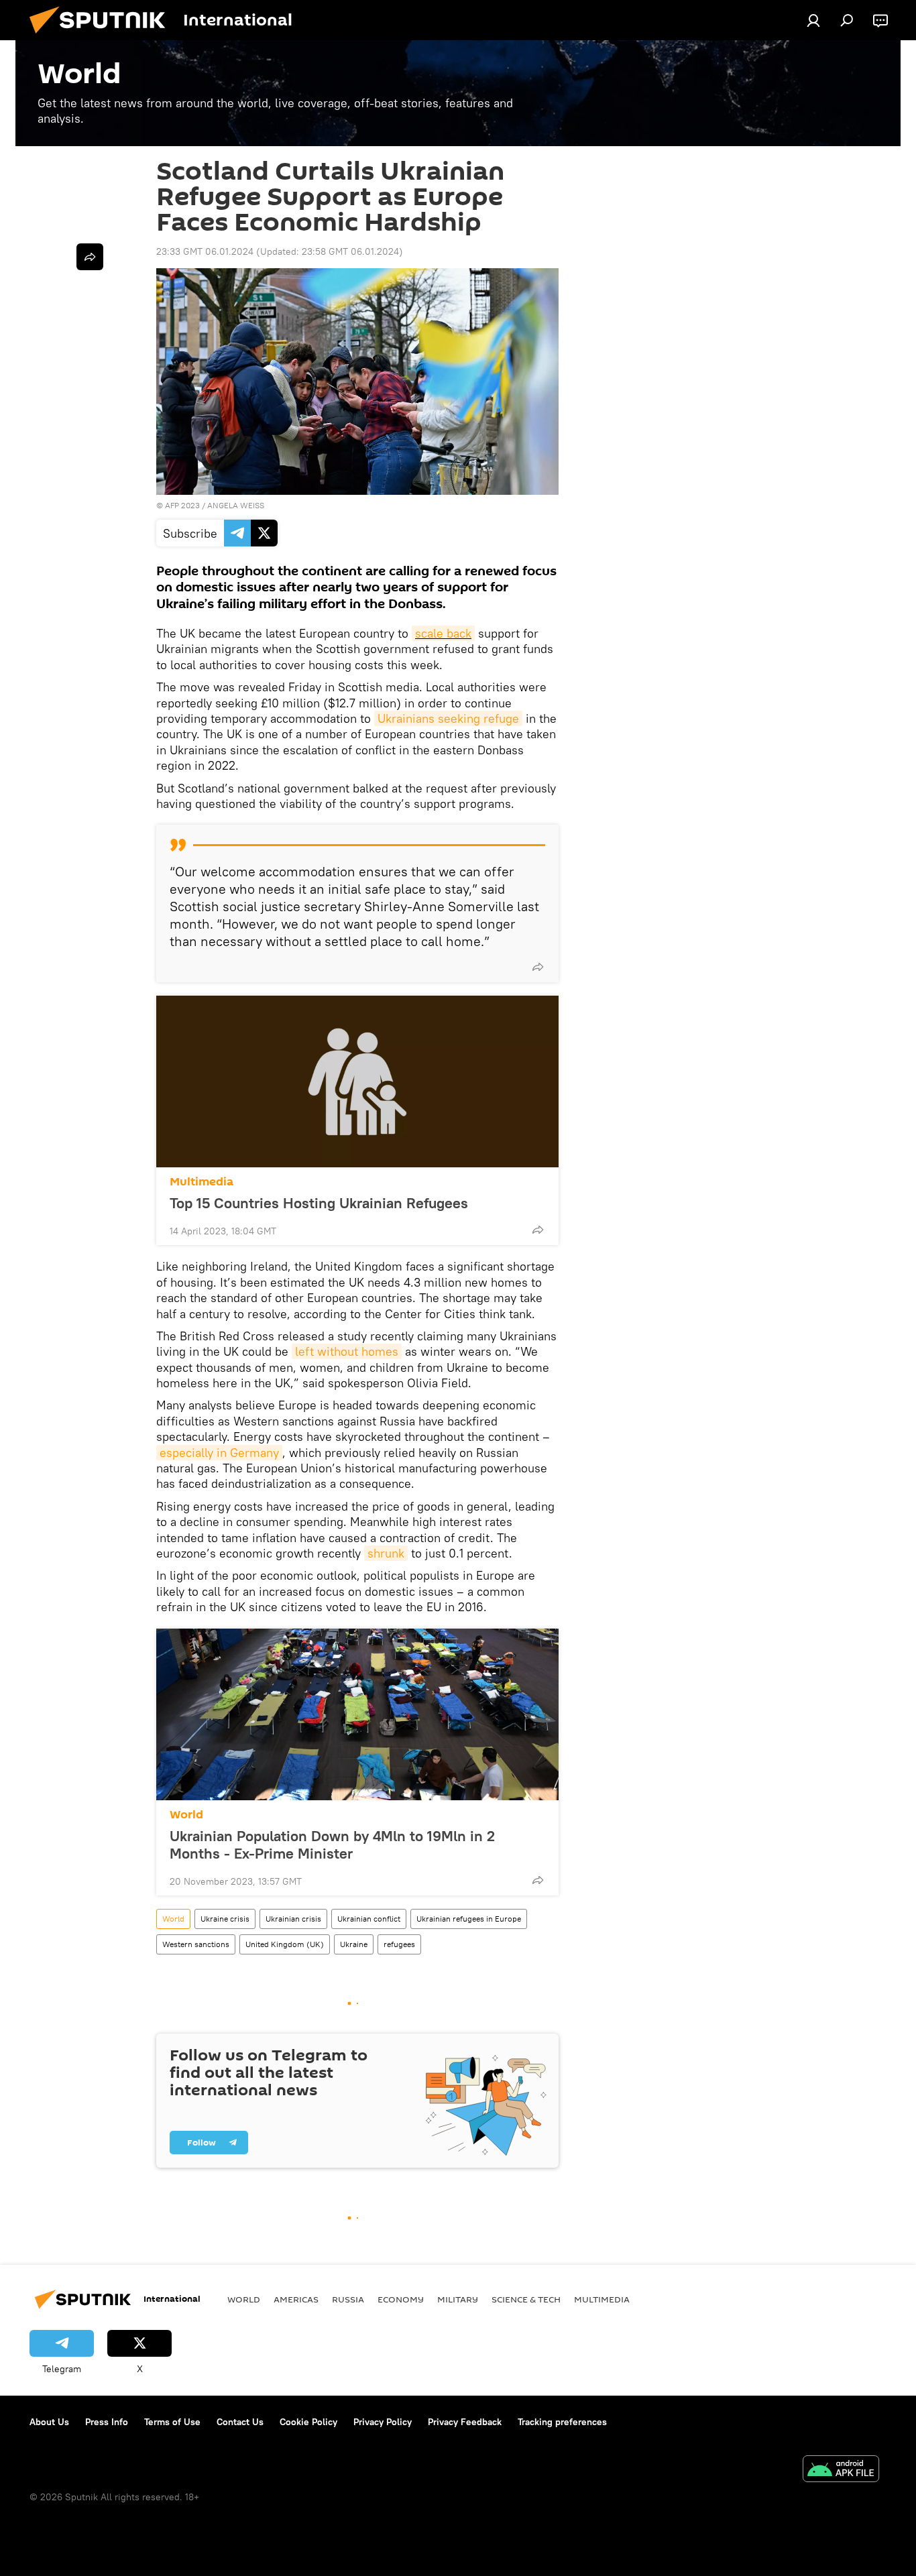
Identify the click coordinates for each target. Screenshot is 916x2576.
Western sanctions (196, 1944)
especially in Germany (219, 1453)
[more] (538, 967)
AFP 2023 (182, 505)
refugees (399, 1944)
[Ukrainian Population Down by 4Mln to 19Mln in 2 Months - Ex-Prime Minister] (357, 1714)
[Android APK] (841, 2470)
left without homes (347, 1351)
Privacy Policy (383, 2422)
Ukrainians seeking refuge (448, 718)
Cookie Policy (308, 2422)
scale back (443, 633)
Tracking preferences (562, 2422)
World (186, 1815)
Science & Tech (526, 2299)
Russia (348, 2299)
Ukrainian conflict (369, 1919)
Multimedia (202, 1182)
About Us (49, 2422)
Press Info (107, 2422)
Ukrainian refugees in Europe (469, 1919)
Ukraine (354, 1944)
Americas (296, 2299)
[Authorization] (813, 20)
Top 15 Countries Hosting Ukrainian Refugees (319, 1203)
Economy (401, 2299)
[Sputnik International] (103, 37)
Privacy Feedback (465, 2422)
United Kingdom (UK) (285, 1944)
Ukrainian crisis (293, 1919)
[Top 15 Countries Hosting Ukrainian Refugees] (357, 1081)
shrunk (386, 1553)
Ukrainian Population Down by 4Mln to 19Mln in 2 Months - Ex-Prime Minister (332, 1845)
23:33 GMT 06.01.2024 (205, 251)
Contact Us (240, 2422)
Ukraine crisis (225, 1919)
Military (458, 2299)
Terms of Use (172, 2422)
